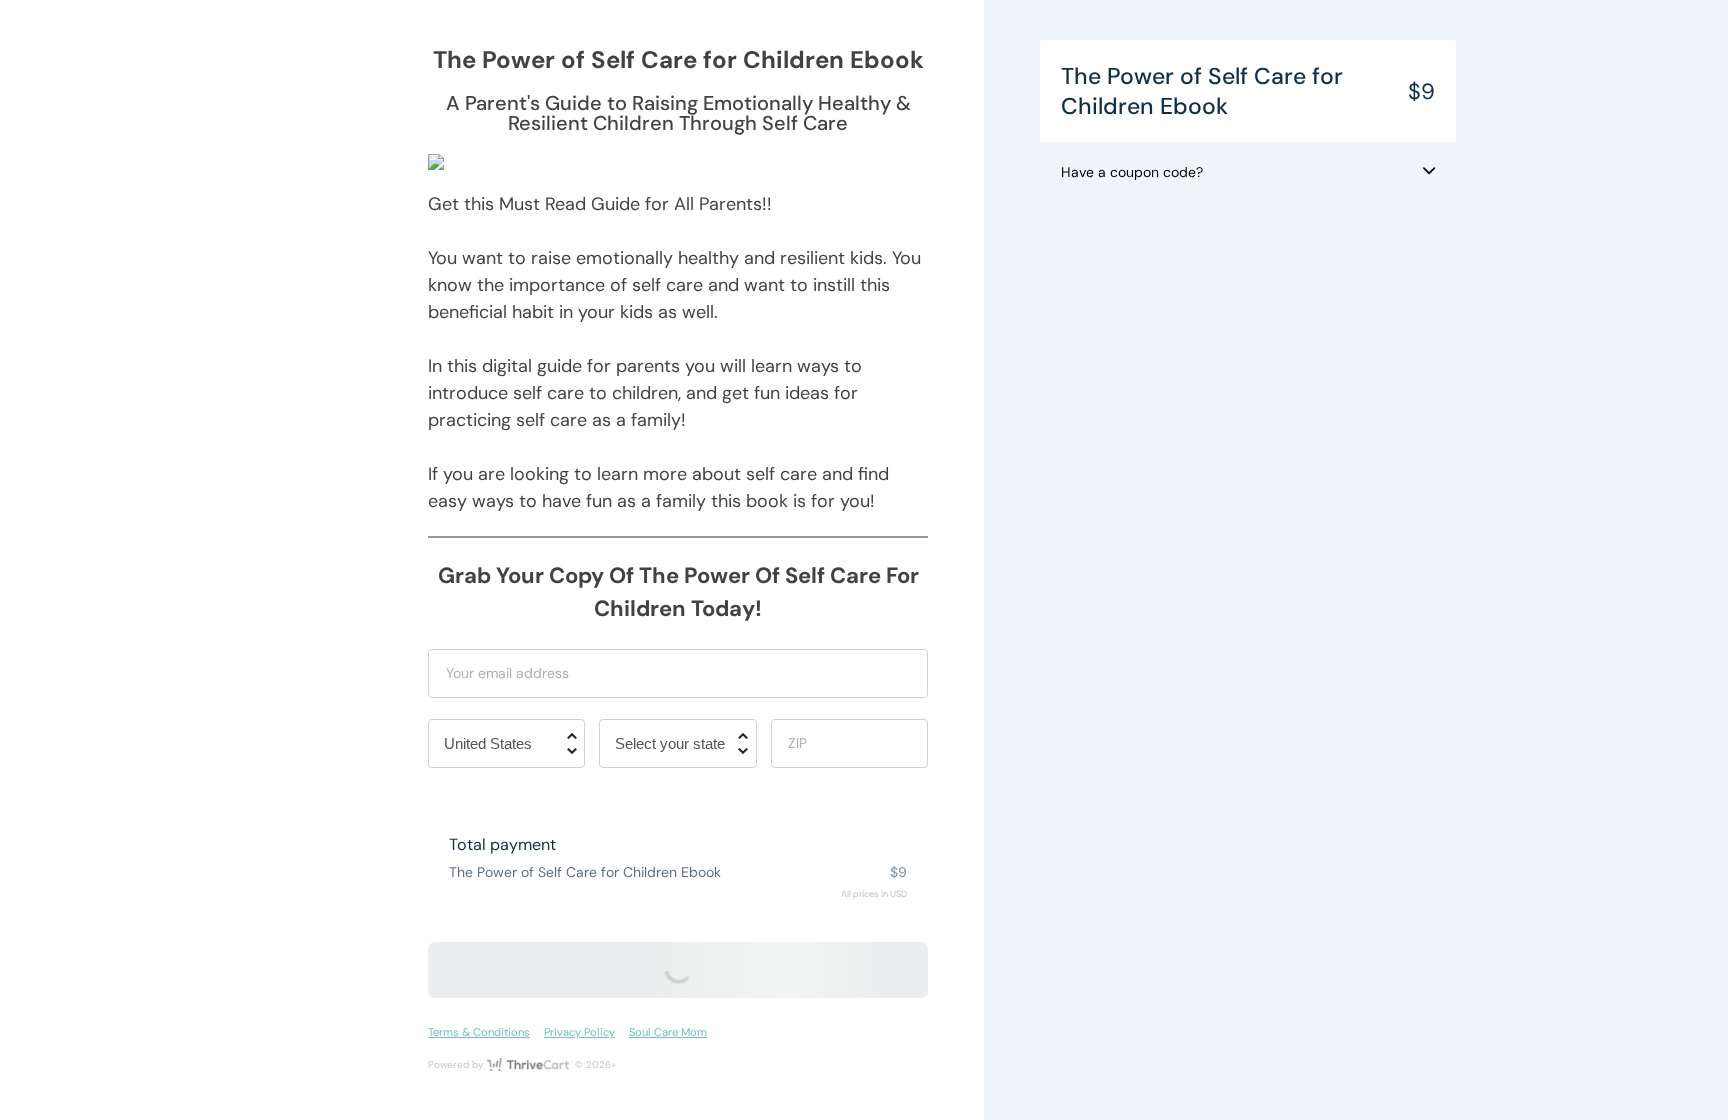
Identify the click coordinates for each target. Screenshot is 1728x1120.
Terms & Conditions (479, 1032)
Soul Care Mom (668, 1032)
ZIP (797, 743)
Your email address (507, 673)
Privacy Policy (579, 1032)
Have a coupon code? (1132, 172)
